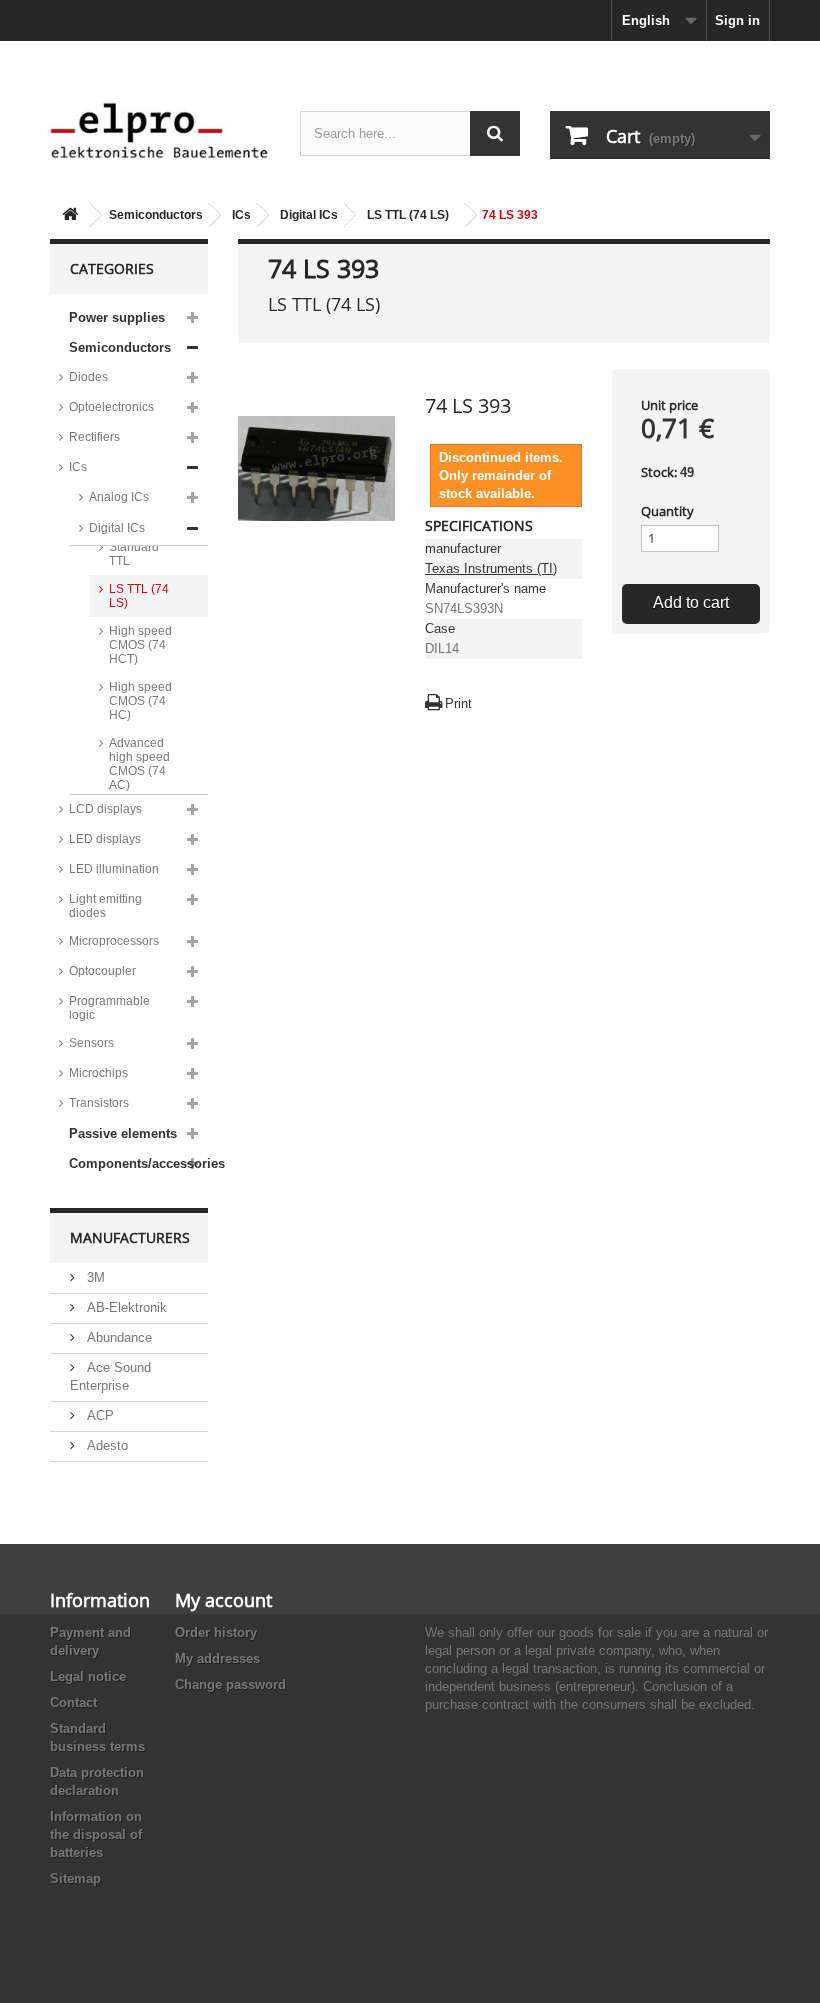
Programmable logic (109, 1008)
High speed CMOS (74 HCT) (140, 645)
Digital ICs (309, 215)
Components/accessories (138, 1163)
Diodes (88, 377)
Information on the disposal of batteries (96, 1834)
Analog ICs (119, 497)
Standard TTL (134, 554)
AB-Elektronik (125, 1307)
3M (94, 1277)
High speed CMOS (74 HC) (140, 701)
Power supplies (117, 317)
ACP (98, 1415)
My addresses (217, 1658)
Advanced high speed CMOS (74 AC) (139, 764)
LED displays (105, 839)
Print (458, 703)
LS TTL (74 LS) (408, 215)
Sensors (91, 1043)
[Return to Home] (70, 215)
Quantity (667, 511)
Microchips (98, 1073)
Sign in (737, 20)
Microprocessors (114, 941)
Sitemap (75, 1878)
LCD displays (105, 809)
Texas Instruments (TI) (491, 568)
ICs (241, 215)
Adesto (105, 1445)
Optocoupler (102, 971)
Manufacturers (130, 1237)
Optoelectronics (111, 407)
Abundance (117, 1337)
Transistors (99, 1103)
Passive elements (123, 1133)
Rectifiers (94, 437)
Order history (216, 1632)
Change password (230, 1684)
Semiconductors (156, 215)
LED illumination (114, 869)
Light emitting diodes (105, 906)
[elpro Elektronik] (160, 130)
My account (223, 1600)
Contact (73, 1702)
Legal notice (88, 1676)
